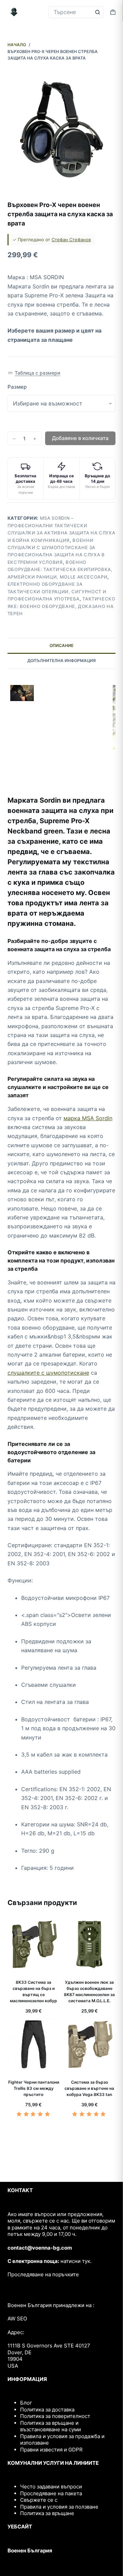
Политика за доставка (47, 2410)
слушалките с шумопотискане (48, 1373)
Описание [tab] (61, 645)
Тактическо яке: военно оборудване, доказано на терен (61, 606)
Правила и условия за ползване (59, 2507)
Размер (17, 387)
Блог (26, 2403)
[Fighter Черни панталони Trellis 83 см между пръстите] (34, 2044)
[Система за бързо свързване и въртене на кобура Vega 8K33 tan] (89, 2044)
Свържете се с (39, 2500)
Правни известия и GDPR (51, 2450)
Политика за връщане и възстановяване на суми (51, 2426)
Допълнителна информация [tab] (61, 661)
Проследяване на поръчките (43, 2274)
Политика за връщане (47, 2513)
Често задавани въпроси (51, 2487)
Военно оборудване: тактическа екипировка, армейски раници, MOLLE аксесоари (60, 569)
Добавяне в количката (80, 438)
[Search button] (98, 12)
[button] (34, 373)
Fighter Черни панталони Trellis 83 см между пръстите (34, 2088)
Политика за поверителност (55, 2416)
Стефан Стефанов (71, 240)
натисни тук (75, 2261)
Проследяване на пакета (51, 2493)
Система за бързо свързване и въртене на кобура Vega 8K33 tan (89, 2088)
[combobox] (70, 12)
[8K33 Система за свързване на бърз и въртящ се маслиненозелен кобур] (34, 1944)
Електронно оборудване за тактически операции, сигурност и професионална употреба (57, 591)
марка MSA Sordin (88, 1118)
